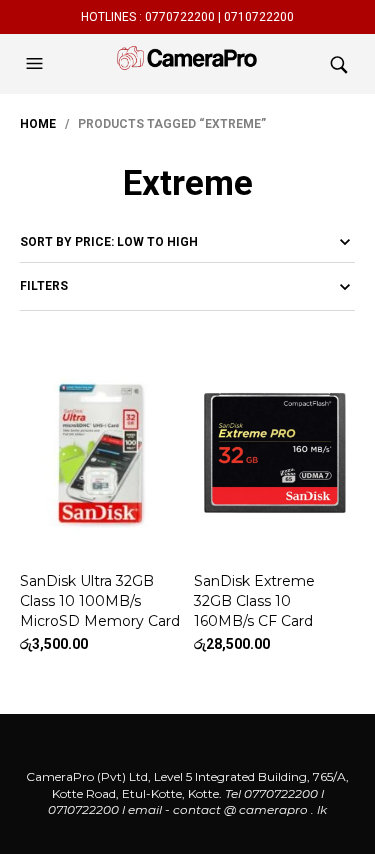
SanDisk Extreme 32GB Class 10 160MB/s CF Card (254, 600)
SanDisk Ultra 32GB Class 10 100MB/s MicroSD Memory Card (100, 600)
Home (38, 124)
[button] (37, 64)
